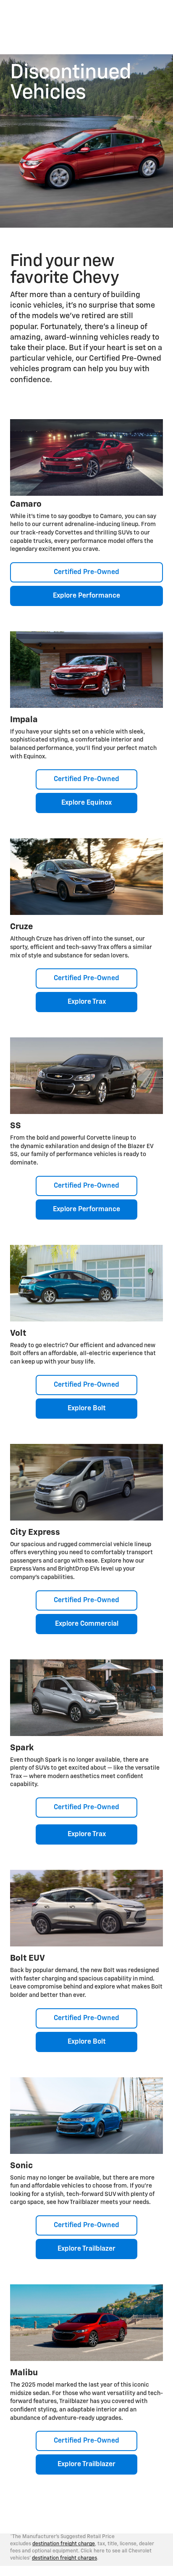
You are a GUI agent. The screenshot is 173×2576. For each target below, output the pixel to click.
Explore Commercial (87, 1624)
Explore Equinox (86, 803)
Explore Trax (87, 1002)
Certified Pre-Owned (86, 572)
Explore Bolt (87, 1409)
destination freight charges (64, 2558)
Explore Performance (86, 596)
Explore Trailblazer (86, 2249)
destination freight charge (64, 2544)
